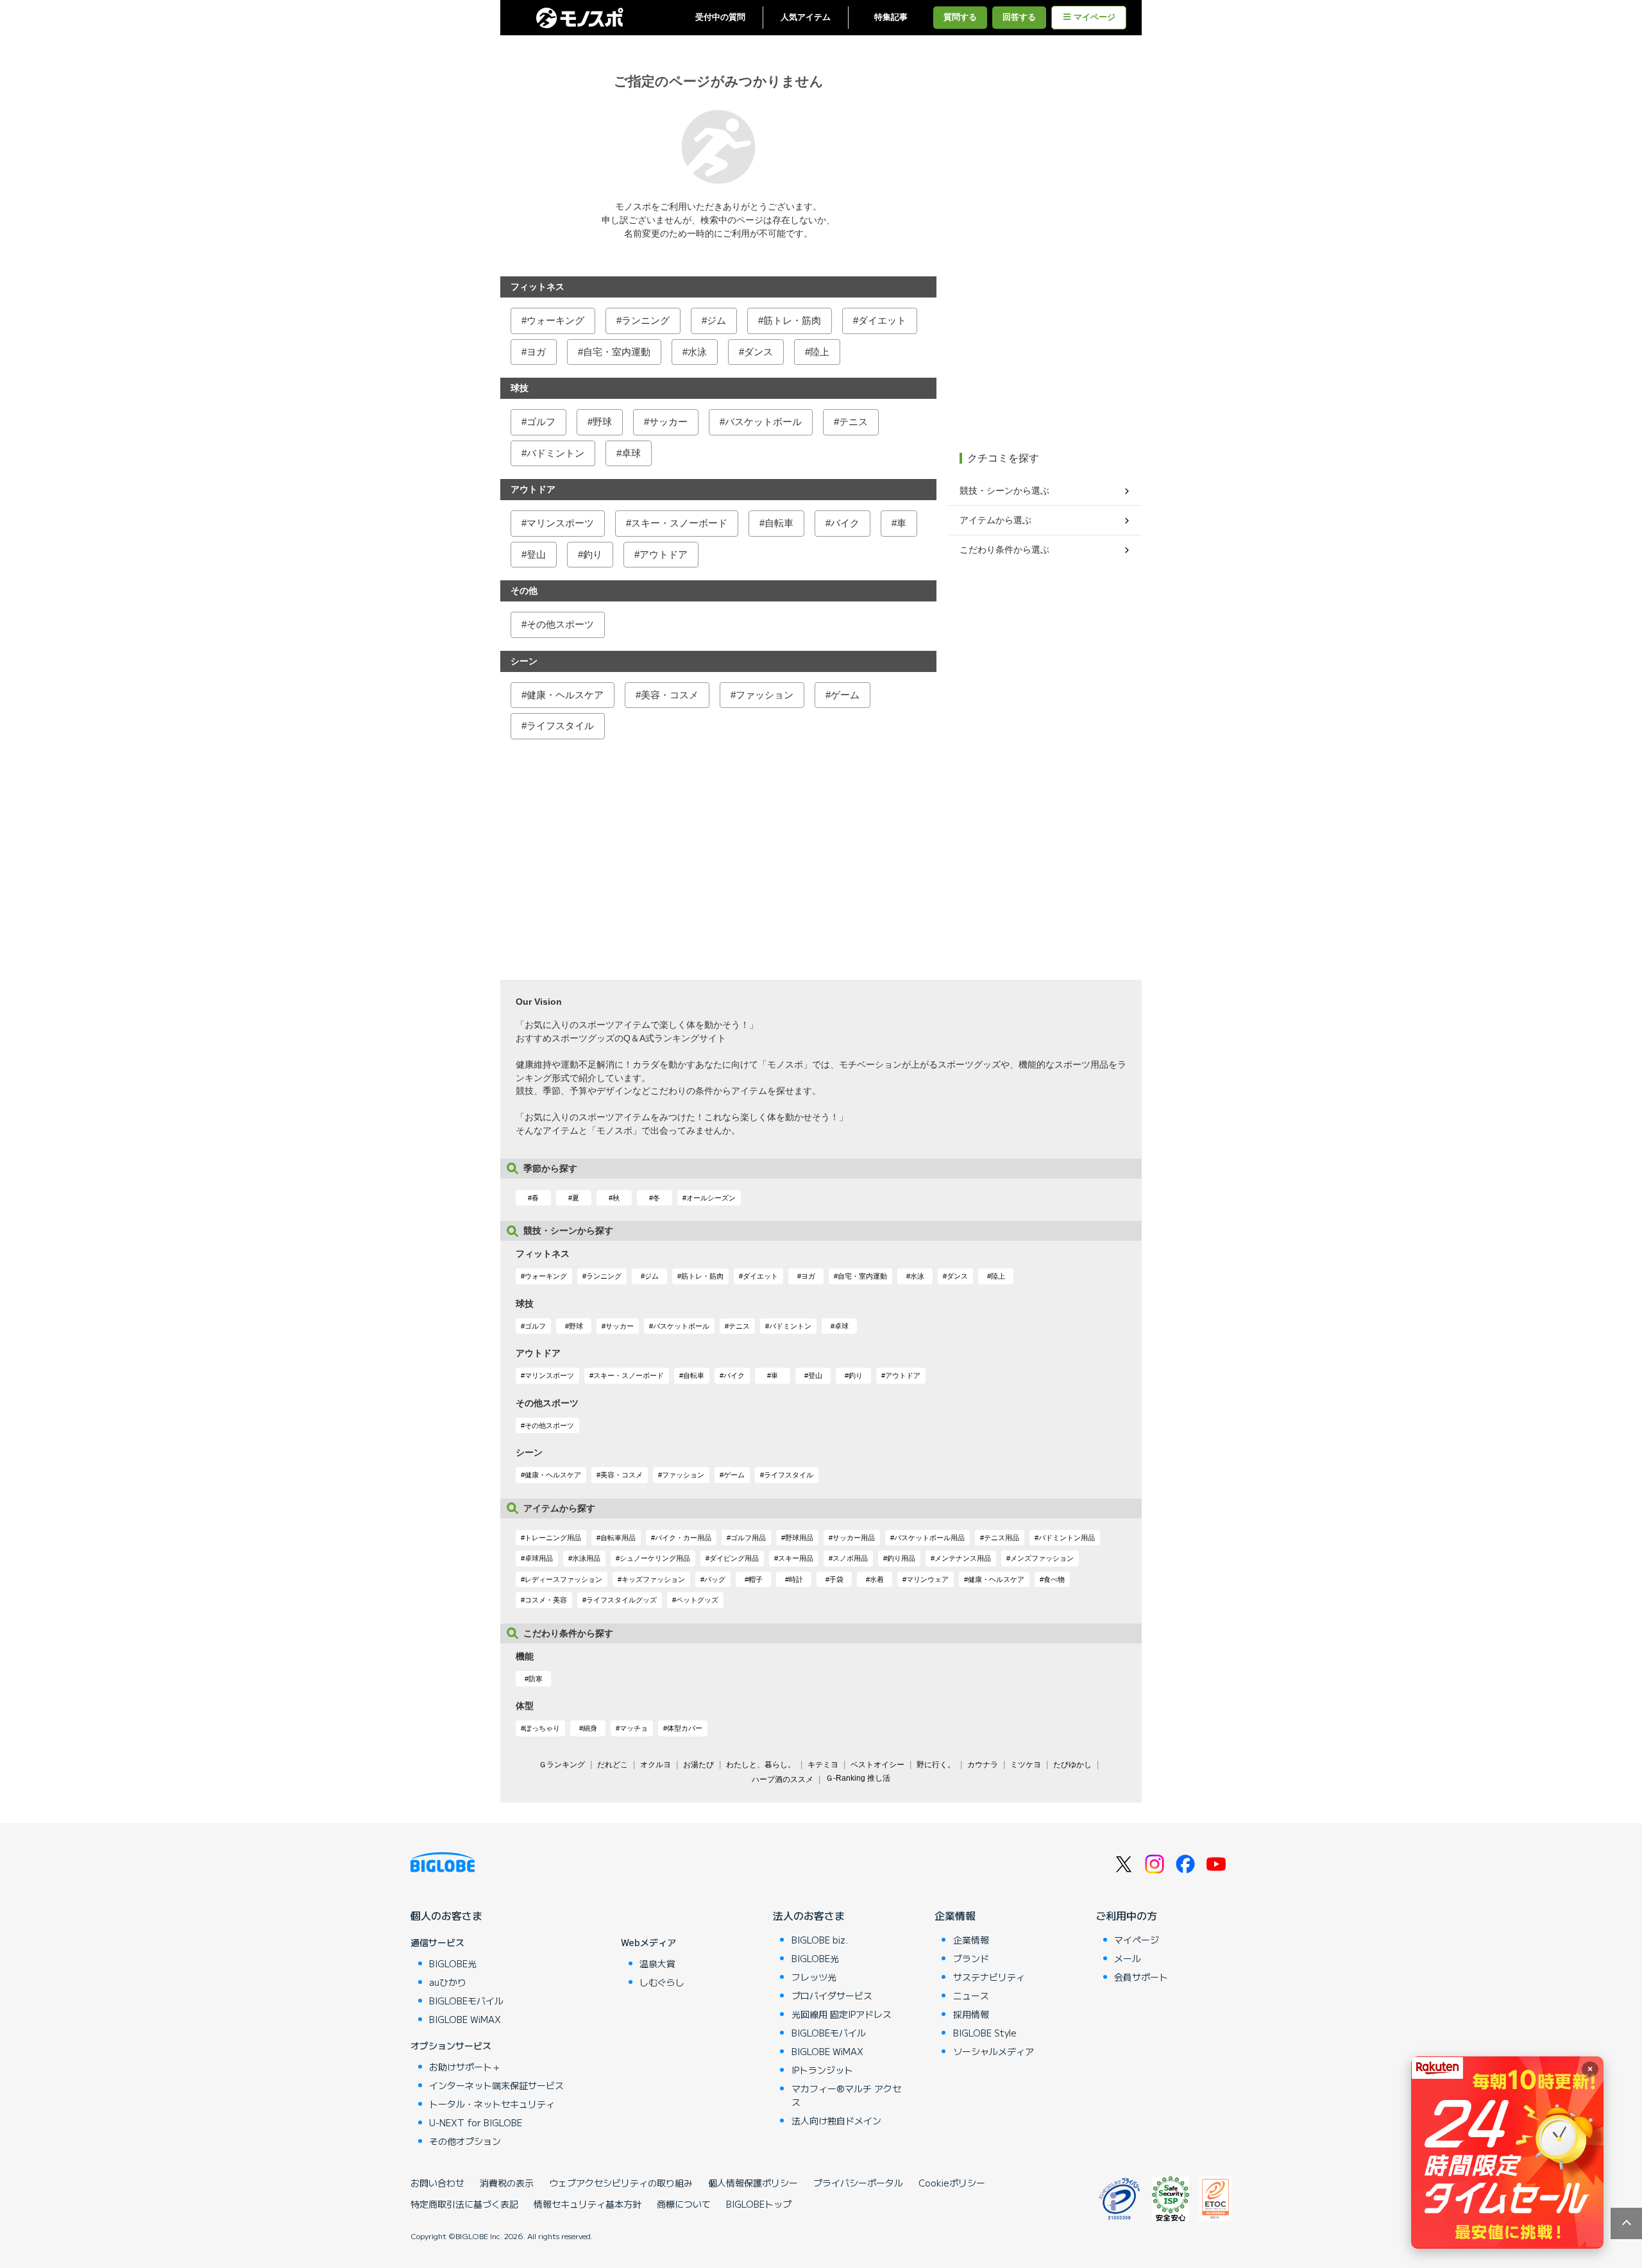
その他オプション (465, 2141)
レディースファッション (563, 1579)
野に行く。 (936, 1765)
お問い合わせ (437, 2183)
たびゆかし (1072, 1765)
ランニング (646, 320)
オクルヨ (656, 1765)
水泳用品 (586, 1558)
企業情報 (955, 1915)
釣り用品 (901, 1558)
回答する (1019, 17)
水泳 (697, 352)
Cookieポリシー (952, 2183)
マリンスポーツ (560, 523)
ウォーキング (555, 320)
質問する (960, 17)
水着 (877, 1579)
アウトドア (664, 554)
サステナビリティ (989, 1977)
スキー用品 (796, 1558)
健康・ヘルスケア (565, 695)
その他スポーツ (560, 624)
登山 (536, 554)
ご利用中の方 (1126, 1915)
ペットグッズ (697, 1600)
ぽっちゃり (542, 1728)
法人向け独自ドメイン (836, 2121)
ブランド (971, 1958)
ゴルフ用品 (748, 1538)
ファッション (765, 695)
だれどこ (613, 1765)
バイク (845, 523)
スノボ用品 (850, 1558)
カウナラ (983, 1765)
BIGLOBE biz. (820, 1940)
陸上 (820, 352)
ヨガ (536, 352)
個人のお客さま (446, 1915)
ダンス (758, 352)
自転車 (779, 523)
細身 (590, 1728)
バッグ (715, 1579)
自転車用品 (618, 1538)
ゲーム (845, 695)
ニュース (971, 1995)
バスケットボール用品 (929, 1538)
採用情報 (971, 2014)
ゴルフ (541, 422)
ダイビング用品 (734, 1558)
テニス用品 (1002, 1538)
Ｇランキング (562, 1765)
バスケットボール (763, 422)
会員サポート (1141, 1977)
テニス (853, 422)
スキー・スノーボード (679, 523)
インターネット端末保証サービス (496, 2085)
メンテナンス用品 (963, 1558)
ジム (716, 320)
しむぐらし (662, 1982)
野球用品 (799, 1538)
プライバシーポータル (858, 2183)
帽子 (756, 1579)
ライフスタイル (560, 726)
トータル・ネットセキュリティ (492, 2104)
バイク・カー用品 (683, 1538)
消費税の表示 (507, 2183)
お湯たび (698, 1765)
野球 (602, 422)
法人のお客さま (809, 1915)
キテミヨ (823, 1765)
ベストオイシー (877, 1765)
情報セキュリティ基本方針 (588, 2204)
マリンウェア (927, 1579)
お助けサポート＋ (465, 2067)
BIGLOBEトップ (759, 2204)
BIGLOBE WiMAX (465, 2019)
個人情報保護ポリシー (753, 2183)
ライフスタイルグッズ (622, 1600)
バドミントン (555, 453)
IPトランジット (822, 2070)
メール (1128, 1958)
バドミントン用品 (1067, 1538)
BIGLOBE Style (985, 2033)
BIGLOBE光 (453, 1963)
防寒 (536, 1679)
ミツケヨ (1026, 1765)
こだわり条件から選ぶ (1004, 550)
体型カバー (685, 1728)
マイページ (1095, 17)
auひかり (448, 1982)
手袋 (836, 1579)
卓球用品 (539, 1558)
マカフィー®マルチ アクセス (846, 2095)
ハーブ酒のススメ (783, 1779)
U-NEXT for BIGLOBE (476, 2122)
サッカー (668, 422)
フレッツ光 (814, 1977)
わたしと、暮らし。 (761, 1765)
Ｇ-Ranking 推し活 (858, 1778)
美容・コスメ (670, 695)
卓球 (631, 453)
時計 (796, 1579)
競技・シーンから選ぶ (1004, 491)
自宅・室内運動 (617, 352)
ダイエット (882, 320)
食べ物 (1054, 1579)
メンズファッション (1042, 1558)
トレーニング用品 (553, 1538)
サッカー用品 (854, 1538)
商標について (684, 2204)
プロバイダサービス (832, 1995)
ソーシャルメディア (994, 2051)
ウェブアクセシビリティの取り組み (621, 2183)
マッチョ (634, 1728)
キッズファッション (653, 1579)
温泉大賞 (657, 1963)
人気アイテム (806, 17)
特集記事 (891, 17)
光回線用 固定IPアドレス (842, 2014)
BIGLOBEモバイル (466, 2001)
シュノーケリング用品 (655, 1558)
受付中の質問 (720, 17)
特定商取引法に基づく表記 (464, 2204)
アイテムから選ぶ (995, 520)
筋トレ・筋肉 (792, 320)
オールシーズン (711, 1198)
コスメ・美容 (546, 1600)
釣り (593, 554)
